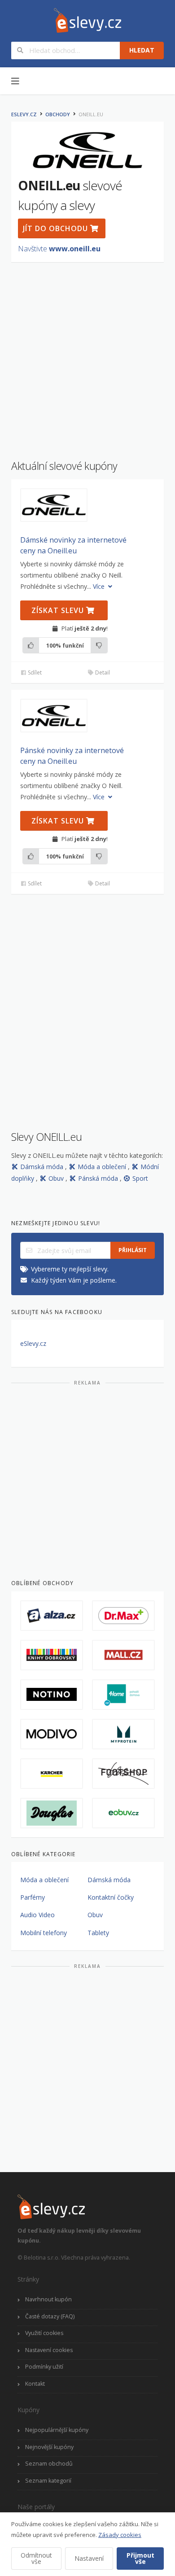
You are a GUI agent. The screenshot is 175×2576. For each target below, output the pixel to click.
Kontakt (35, 2384)
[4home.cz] (123, 1695)
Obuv (57, 1178)
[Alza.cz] (52, 1616)
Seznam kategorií (48, 2481)
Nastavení (89, 2558)
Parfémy (33, 1897)
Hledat (142, 50)
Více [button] (100, 586)
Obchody (58, 114)
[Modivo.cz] (52, 1734)
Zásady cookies (120, 2535)
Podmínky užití (44, 2367)
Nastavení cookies (49, 2350)
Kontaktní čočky (111, 1897)
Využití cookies (44, 2333)
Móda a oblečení (103, 1167)
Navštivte (59, 249)
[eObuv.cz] (123, 1813)
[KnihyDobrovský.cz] (52, 1655)
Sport (140, 1178)
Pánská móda (99, 1178)
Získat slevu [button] (59, 610)
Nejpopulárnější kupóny (57, 2430)
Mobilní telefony (44, 1933)
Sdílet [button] (34, 672)
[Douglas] (52, 1813)
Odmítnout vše (36, 2558)
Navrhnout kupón (48, 2299)
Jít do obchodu (57, 228)
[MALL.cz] (123, 1655)
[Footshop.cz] (123, 1774)
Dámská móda (43, 1167)
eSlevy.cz (24, 114)
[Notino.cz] (52, 1695)
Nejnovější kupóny (49, 2447)
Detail (102, 672)
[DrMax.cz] (123, 1616)
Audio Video (37, 1915)
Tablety (98, 1933)
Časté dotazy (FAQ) (50, 2316)
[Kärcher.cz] (52, 1774)
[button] (54, 505)
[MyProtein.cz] (123, 1734)
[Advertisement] (87, 356)
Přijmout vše (140, 2558)
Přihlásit (133, 1250)
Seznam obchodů (49, 2464)
